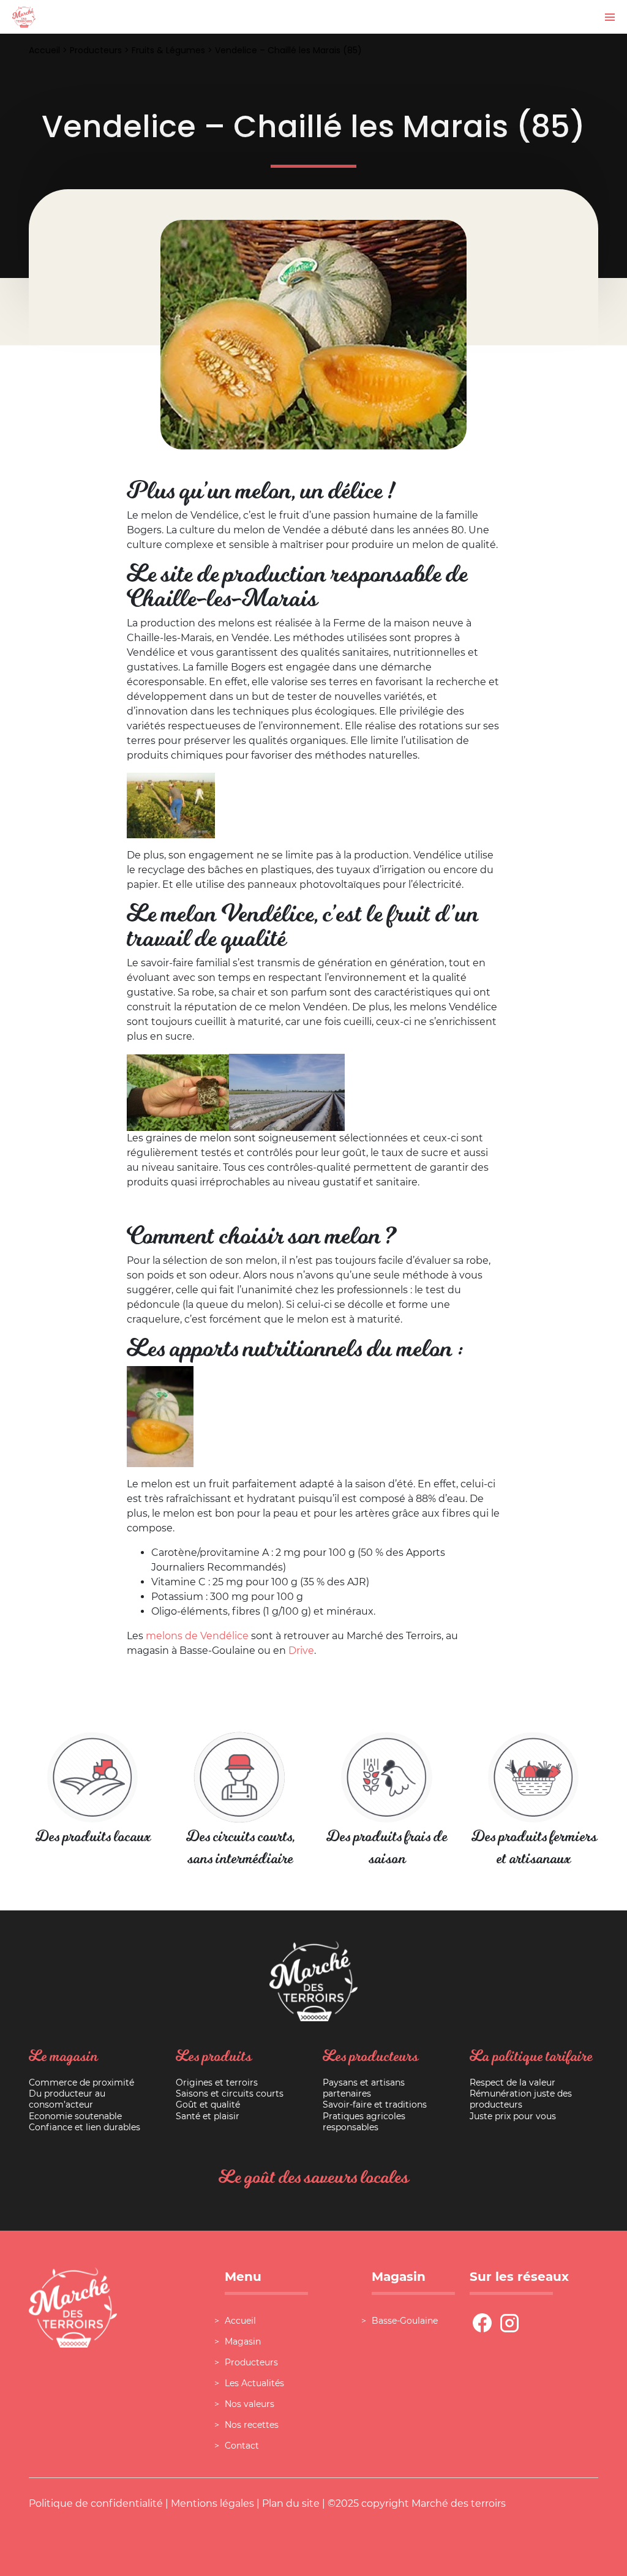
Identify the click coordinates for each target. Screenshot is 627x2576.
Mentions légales (212, 2503)
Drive (301, 1650)
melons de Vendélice (197, 1636)
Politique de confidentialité (96, 2503)
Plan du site (291, 2503)
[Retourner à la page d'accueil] (24, 16)
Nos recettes (252, 2425)
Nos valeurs (250, 2404)
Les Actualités (254, 2383)
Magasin (243, 2341)
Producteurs (96, 50)
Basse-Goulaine (405, 2321)
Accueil (44, 50)
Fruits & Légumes (168, 50)
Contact (242, 2446)
